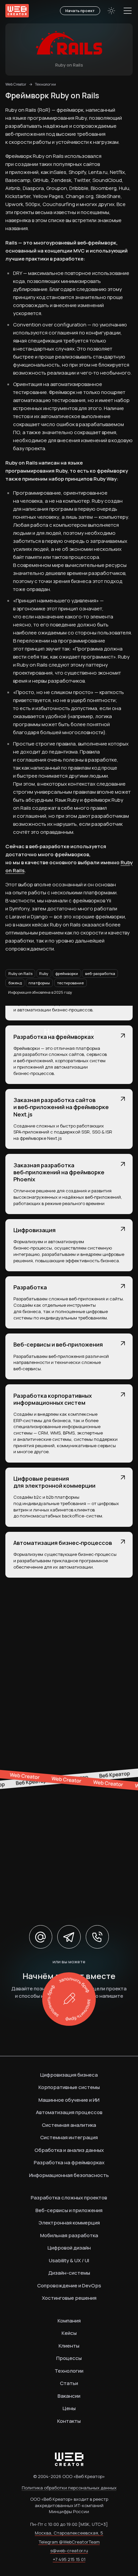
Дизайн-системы (69, 2273)
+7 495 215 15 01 (69, 2559)
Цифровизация (34, 1230)
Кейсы (69, 2333)
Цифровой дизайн (69, 2248)
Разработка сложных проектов (69, 2198)
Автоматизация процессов (69, 2112)
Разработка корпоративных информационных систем (53, 1399)
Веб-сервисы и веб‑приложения (58, 1344)
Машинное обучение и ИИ (69, 2100)
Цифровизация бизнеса (69, 2075)
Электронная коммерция (69, 2223)
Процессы (69, 2358)
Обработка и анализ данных (69, 2150)
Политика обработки (69, 2488)
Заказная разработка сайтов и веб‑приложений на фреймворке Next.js (61, 1107)
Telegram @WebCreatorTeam (69, 2542)
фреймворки (67, 973)
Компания (69, 2321)
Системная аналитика (69, 2125)
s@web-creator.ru (69, 2551)
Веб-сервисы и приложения (69, 2210)
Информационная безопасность (69, 2175)
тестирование (70, 983)
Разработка (30, 1287)
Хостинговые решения (69, 2298)
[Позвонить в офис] (97, 1937)
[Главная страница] (17, 11)
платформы (39, 983)
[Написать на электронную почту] (41, 1937)
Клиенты (69, 2346)
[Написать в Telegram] (69, 1937)
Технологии (45, 84)
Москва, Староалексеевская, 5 (69, 2533)
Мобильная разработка (69, 2235)
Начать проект (80, 11)
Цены (69, 2408)
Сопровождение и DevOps (69, 2286)
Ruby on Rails (20, 973)
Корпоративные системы (69, 2087)
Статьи (69, 2383)
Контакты (69, 2421)
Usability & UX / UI (69, 2260)
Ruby (44, 973)
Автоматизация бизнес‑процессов (63, 1543)
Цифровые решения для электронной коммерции (54, 1482)
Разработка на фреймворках (54, 1037)
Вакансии (69, 2396)
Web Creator (16, 84)
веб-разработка (100, 973)
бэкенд (15, 983)
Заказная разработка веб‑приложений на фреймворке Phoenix (59, 1172)
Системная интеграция (69, 2137)
